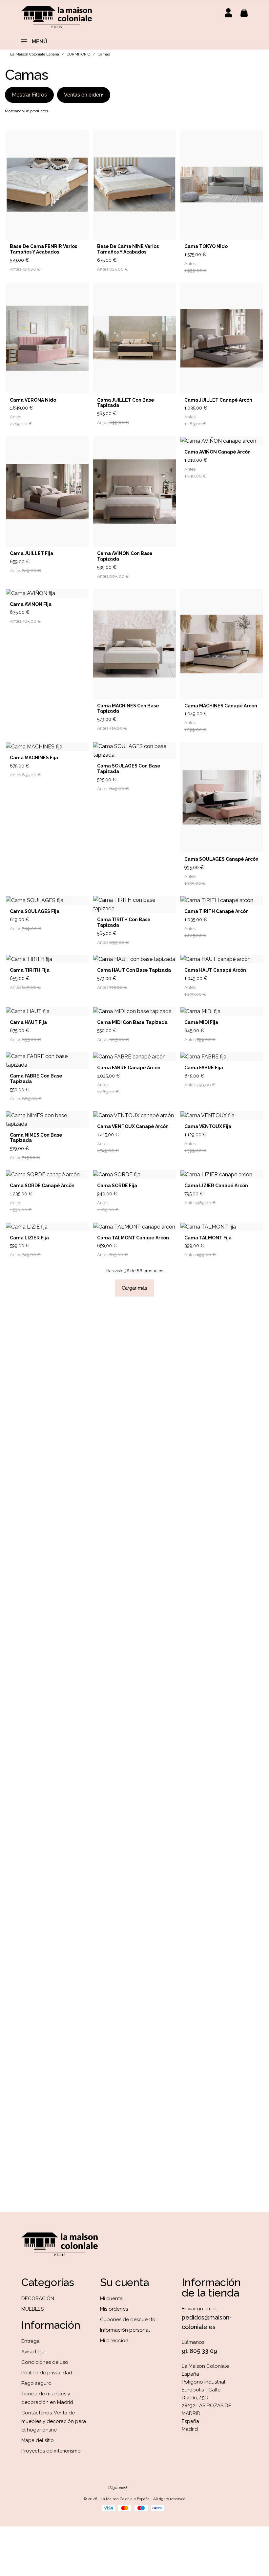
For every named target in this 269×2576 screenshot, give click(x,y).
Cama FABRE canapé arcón (129, 1068)
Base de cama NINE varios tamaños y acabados (128, 249)
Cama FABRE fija (204, 1068)
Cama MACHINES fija (34, 758)
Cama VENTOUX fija (208, 1126)
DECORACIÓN (38, 2298)
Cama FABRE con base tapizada (36, 1079)
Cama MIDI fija (201, 1022)
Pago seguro (36, 2383)
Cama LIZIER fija (29, 1238)
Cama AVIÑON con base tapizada (125, 556)
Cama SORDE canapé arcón (42, 1186)
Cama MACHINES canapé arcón (221, 706)
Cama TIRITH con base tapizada (124, 922)
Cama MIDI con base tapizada (132, 1022)
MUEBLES (32, 2309)
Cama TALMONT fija (208, 1238)
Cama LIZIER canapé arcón (216, 1186)
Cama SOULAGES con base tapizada (129, 769)
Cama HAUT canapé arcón (215, 970)
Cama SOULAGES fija (35, 911)
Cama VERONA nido (33, 400)
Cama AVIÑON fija (31, 604)
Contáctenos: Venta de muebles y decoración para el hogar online (54, 2421)
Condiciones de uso (45, 2362)
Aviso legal (34, 2352)
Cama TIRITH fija (30, 970)
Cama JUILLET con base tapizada (126, 403)
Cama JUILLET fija (31, 553)
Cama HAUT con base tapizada (134, 970)
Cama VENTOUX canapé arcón (133, 1126)
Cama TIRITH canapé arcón (217, 911)
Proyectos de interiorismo (51, 2451)
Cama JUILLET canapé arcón (218, 400)
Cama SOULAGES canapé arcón (221, 859)
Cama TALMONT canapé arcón (133, 1238)
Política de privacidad (47, 2373)
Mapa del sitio (38, 2440)
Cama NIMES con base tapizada (36, 1138)
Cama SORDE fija (117, 1186)
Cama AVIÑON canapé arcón (217, 452)
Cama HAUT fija (28, 1022)
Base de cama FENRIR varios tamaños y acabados (43, 249)
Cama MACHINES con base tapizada (128, 709)
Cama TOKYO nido (206, 246)
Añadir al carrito (64, 264)
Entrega (31, 2341)
